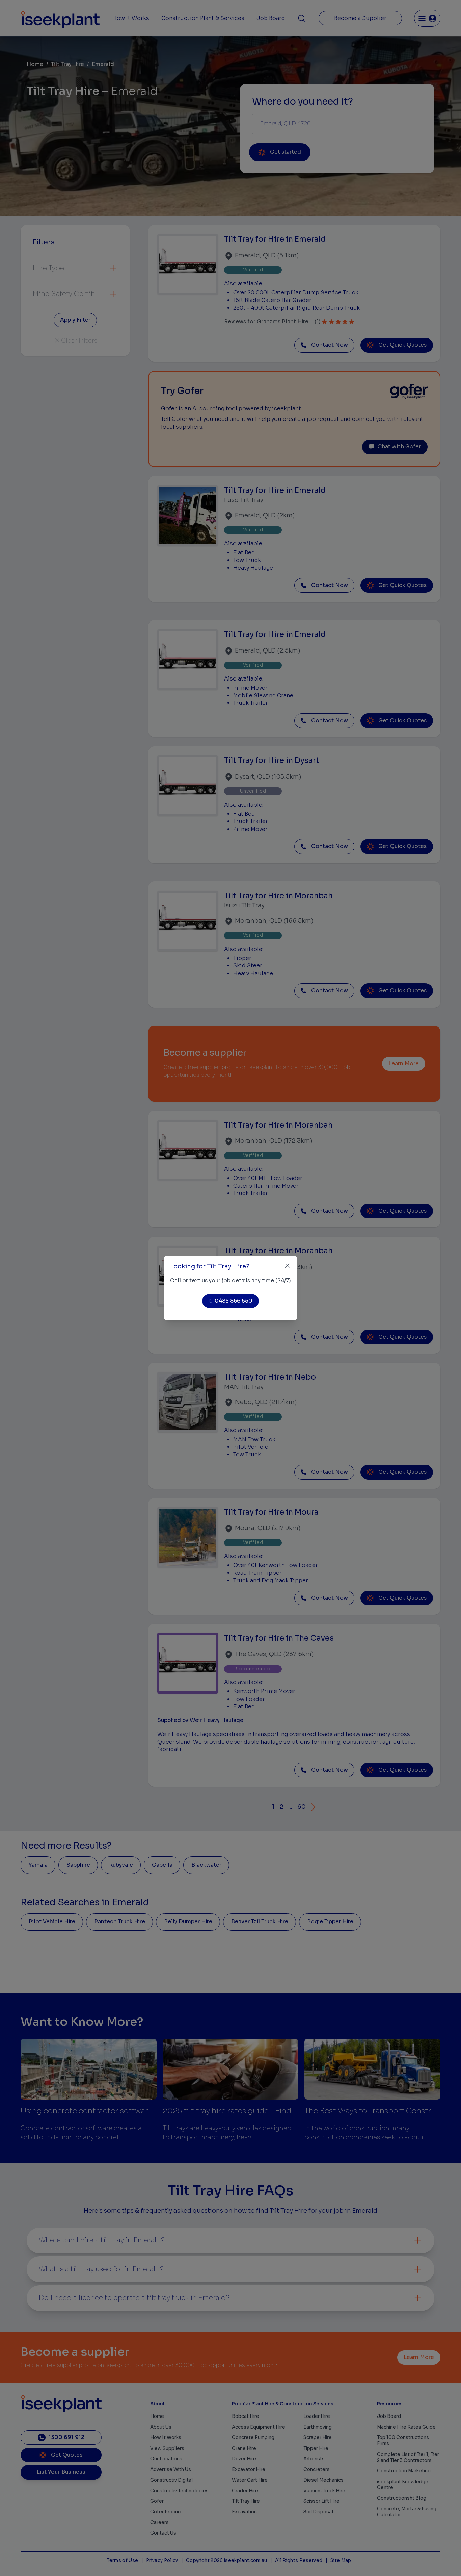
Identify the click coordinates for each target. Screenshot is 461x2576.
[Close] (287, 1266)
